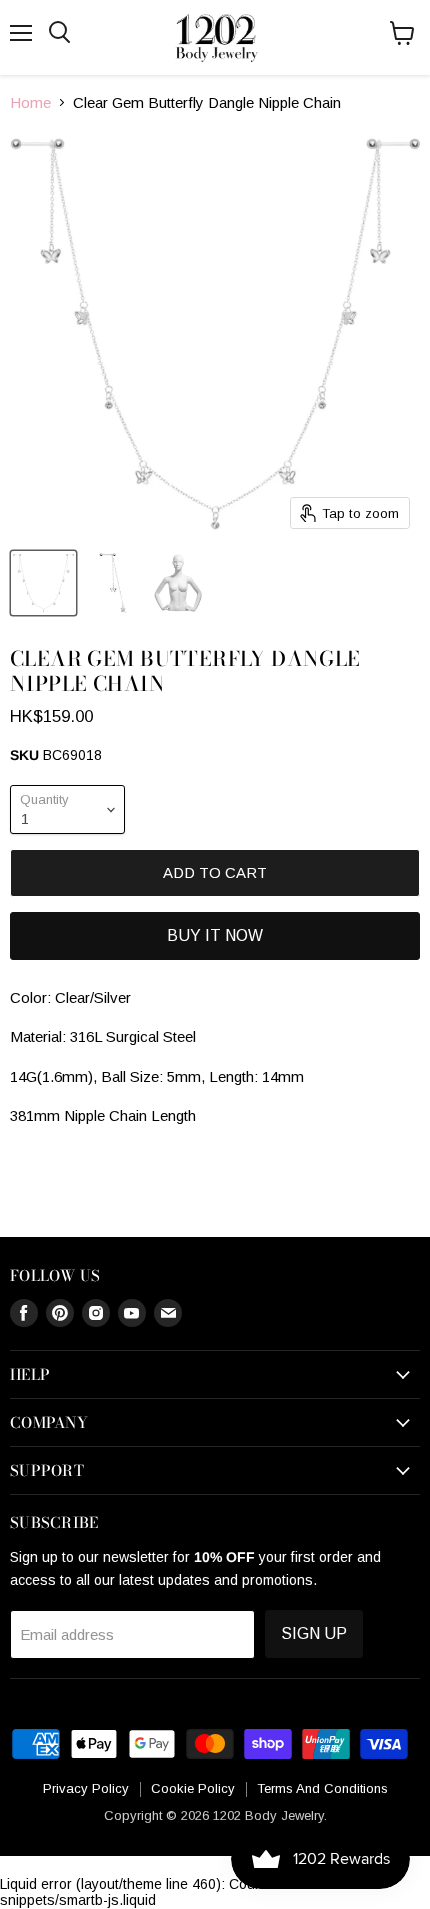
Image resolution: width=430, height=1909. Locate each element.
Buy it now (215, 935)
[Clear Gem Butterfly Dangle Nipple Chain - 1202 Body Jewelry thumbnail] (43, 583)
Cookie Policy (193, 1788)
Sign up (314, 1633)
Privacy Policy (86, 1788)
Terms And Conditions (322, 1788)
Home (30, 102)
